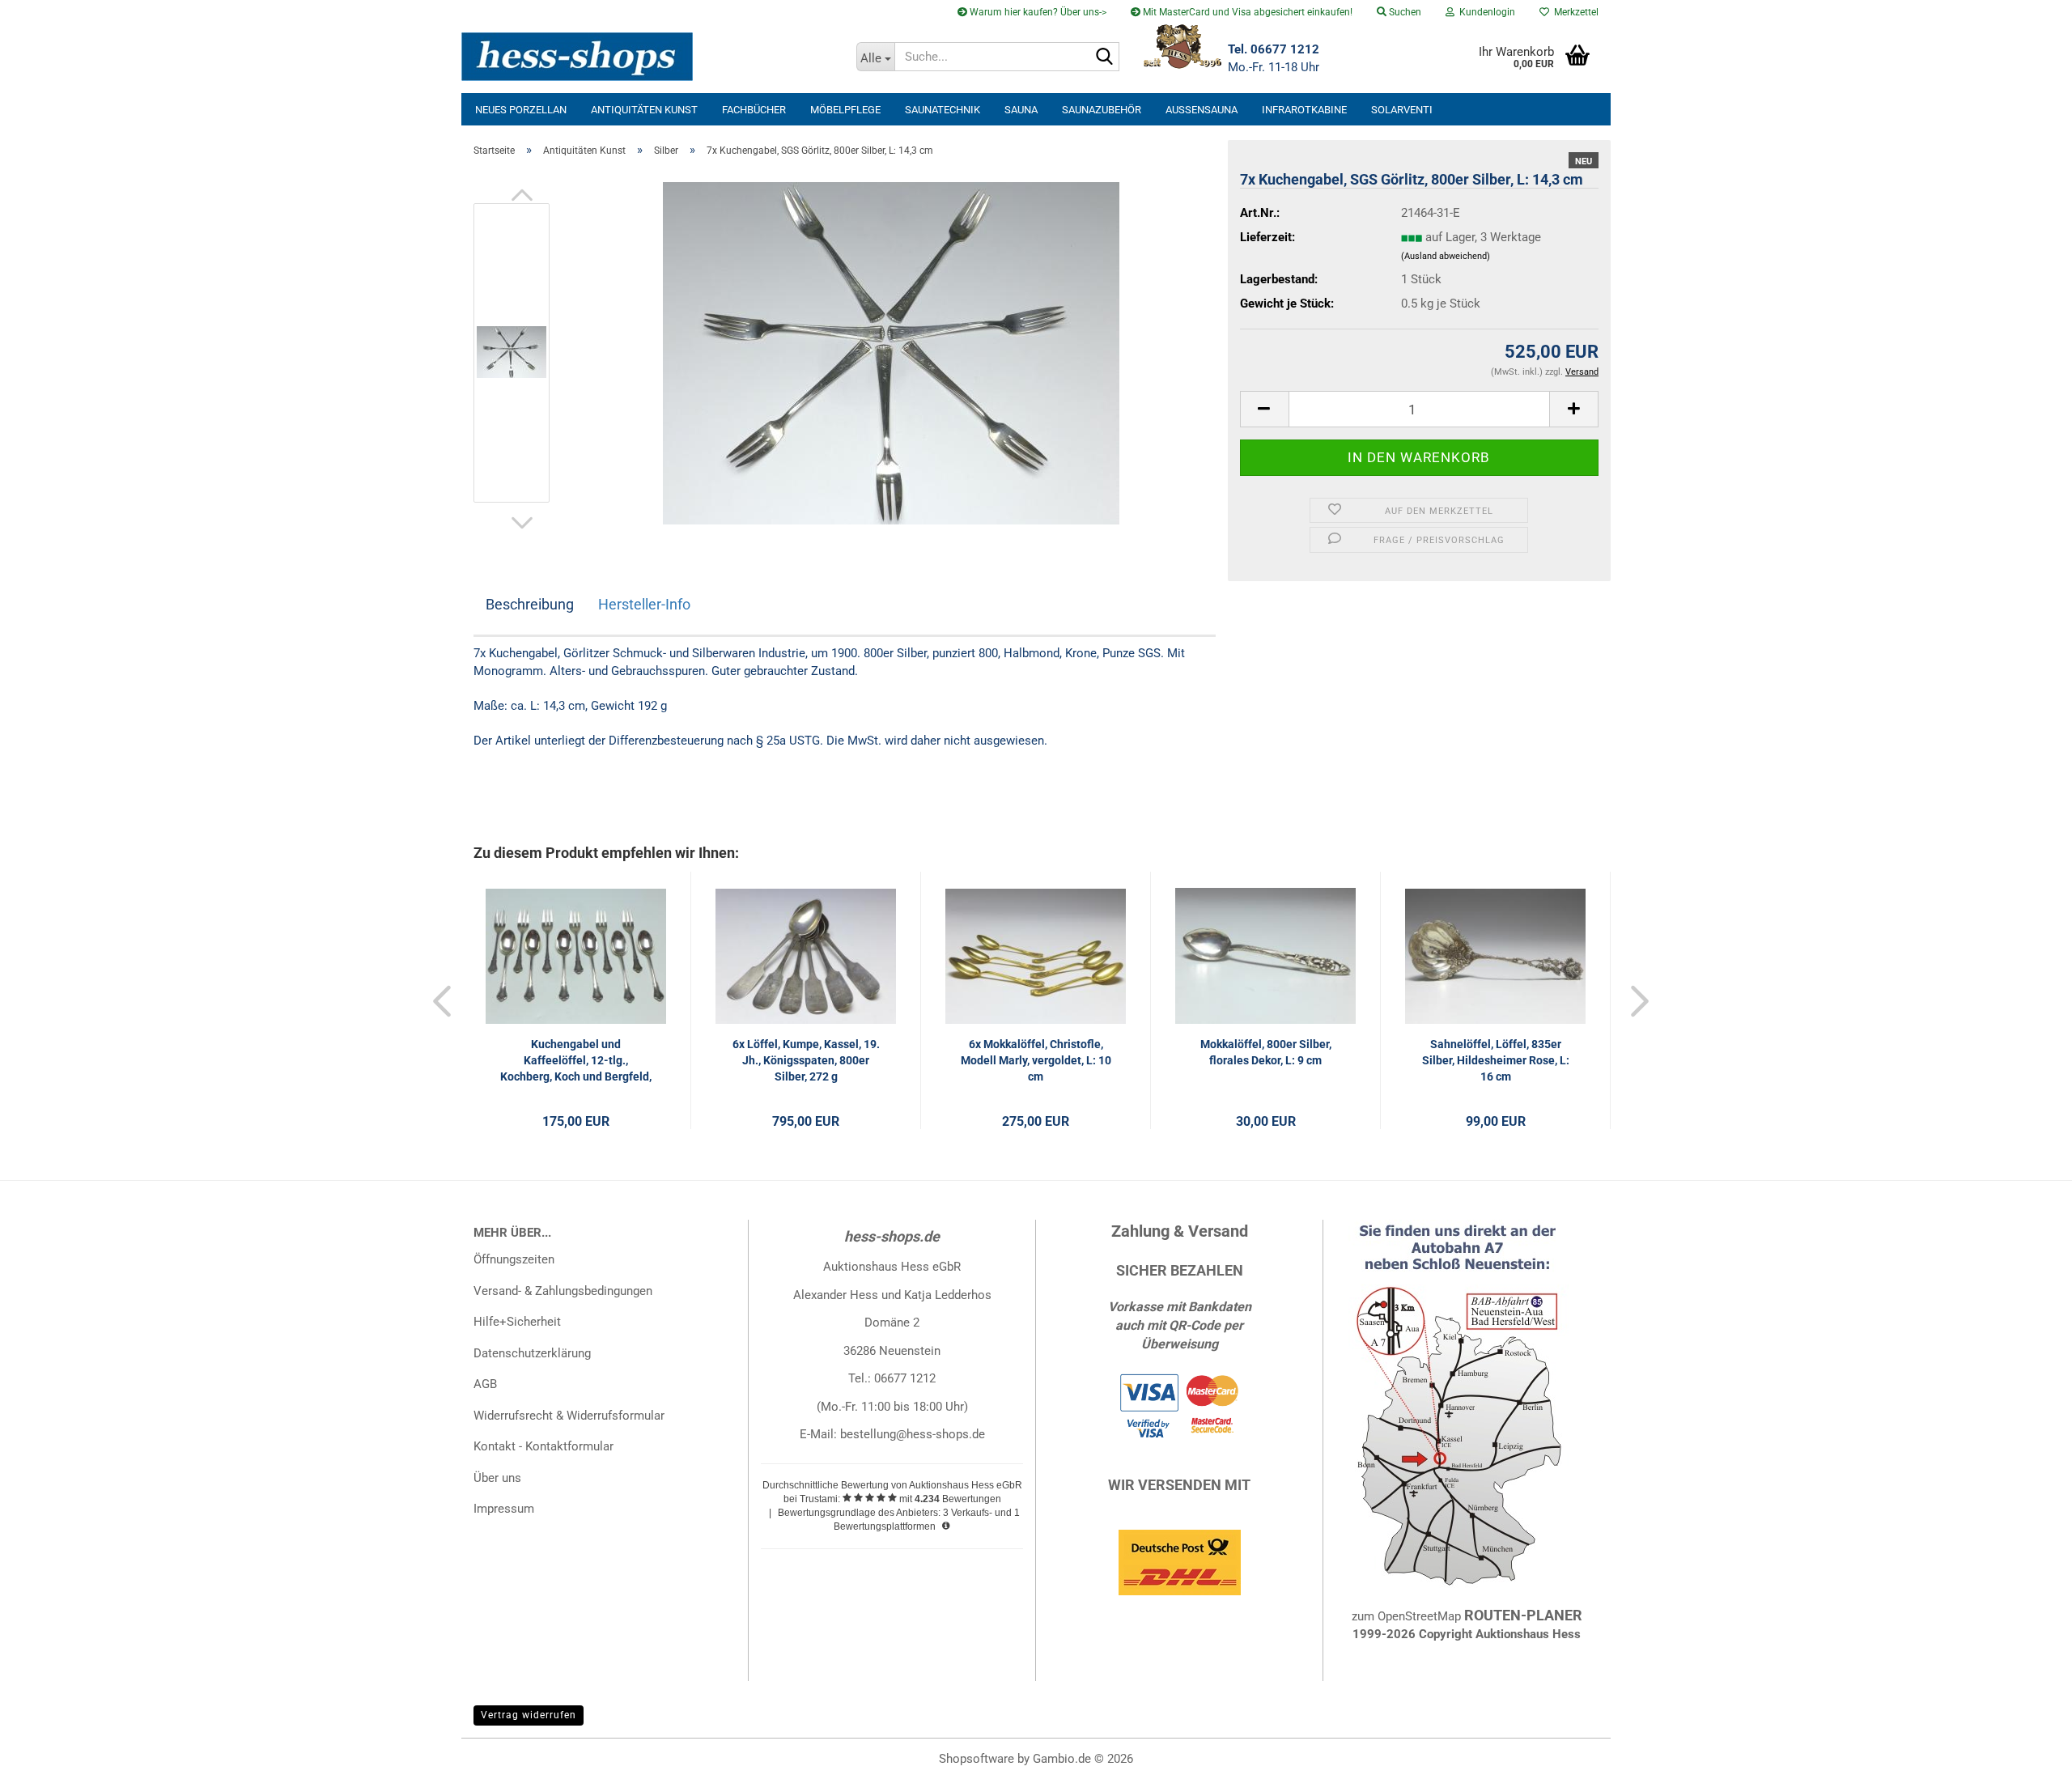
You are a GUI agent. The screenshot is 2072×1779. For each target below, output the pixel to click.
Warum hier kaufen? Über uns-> (1037, 12)
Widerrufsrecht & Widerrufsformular (569, 1416)
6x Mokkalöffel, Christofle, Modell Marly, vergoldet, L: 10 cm (1036, 1060)
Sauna (1021, 110)
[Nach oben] (2027, 1755)
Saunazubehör (1102, 110)
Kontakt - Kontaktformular (543, 1446)
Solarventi (1402, 110)
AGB (485, 1384)
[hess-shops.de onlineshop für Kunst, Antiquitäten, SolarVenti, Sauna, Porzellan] (653, 57)
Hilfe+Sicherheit (517, 1322)
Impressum (504, 1509)
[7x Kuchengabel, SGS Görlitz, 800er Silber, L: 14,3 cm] (891, 352)
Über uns (497, 1478)
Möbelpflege (845, 110)
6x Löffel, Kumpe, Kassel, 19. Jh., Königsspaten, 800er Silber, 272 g (806, 1060)
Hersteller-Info (644, 604)
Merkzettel (1574, 12)
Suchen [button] (1404, 12)
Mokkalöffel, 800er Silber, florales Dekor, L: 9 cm (1266, 1052)
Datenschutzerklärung (532, 1353)
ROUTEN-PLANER (1523, 1615)
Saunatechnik (943, 110)
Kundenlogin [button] (1485, 12)
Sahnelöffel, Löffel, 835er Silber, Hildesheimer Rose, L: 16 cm (1496, 1060)
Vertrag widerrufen (529, 1715)
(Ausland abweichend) (1446, 256)
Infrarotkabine (1304, 110)
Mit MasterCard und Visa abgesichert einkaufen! (1246, 12)
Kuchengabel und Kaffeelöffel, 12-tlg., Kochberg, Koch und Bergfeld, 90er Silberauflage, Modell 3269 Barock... (576, 1061)
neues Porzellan (521, 110)
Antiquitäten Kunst (644, 110)
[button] (522, 195)
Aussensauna (1202, 110)
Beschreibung (530, 604)
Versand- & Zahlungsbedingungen (563, 1291)
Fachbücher (754, 110)
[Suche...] (1104, 57)
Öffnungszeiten (514, 1259)
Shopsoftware (977, 1759)
